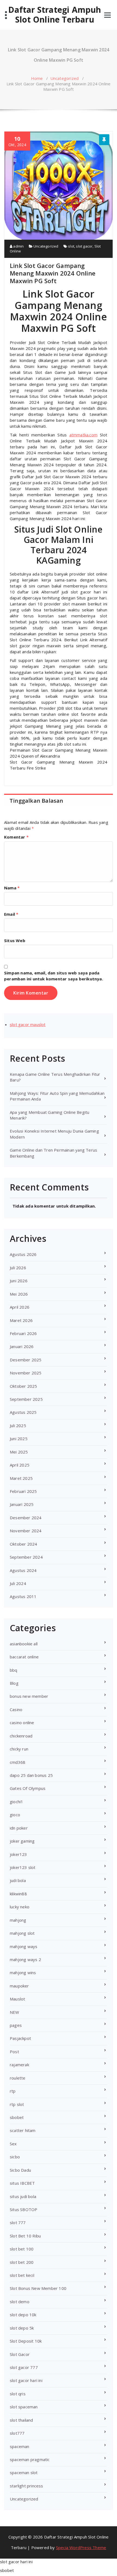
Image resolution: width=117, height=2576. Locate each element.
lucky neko (20, 1907)
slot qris (18, 2394)
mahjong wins (23, 1972)
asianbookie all (24, 1644)
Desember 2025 (26, 1360)
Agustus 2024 (23, 1570)
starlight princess (27, 2486)
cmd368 (18, 1762)
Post (14, 2052)
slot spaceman (24, 2407)
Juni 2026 (19, 1281)
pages (16, 2025)
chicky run (19, 1749)
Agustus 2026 (23, 1254)
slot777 (17, 2433)
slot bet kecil (22, 2275)
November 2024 (26, 1531)
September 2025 (26, 1399)
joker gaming (22, 1841)
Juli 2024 (18, 1583)
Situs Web (15, 940)
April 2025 (20, 1465)
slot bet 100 (22, 2249)
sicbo (15, 2157)
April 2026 (20, 1307)
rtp (13, 2091)
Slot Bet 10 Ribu (25, 2236)
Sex (13, 2144)
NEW (15, 2012)
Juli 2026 (18, 1268)
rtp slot (17, 2104)
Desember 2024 (26, 1518)
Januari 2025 (22, 1504)
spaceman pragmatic (30, 2459)
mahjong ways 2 (25, 1959)
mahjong (18, 1920)
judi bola (18, 1880)
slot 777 (18, 2222)
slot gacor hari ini (26, 2380)
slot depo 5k (22, 2328)
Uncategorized (65, 78)
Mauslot (17, 1999)
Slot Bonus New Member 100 (38, 2288)
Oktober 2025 (23, 1386)
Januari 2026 (22, 1346)
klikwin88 (18, 1894)
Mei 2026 (19, 1294)
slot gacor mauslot (28, 1024)
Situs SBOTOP (24, 2209)
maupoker (19, 1986)
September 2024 (26, 1557)
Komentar (16, 837)
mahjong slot (22, 1933)
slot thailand (21, 2420)
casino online (22, 1722)
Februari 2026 (23, 1333)
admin (18, 246)
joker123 (19, 1854)
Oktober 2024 (23, 1544)
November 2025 (26, 1373)
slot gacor (84, 246)
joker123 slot (23, 1867)
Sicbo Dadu (20, 2170)
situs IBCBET (22, 2183)
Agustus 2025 (23, 1412)
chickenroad (21, 1736)
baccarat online (24, 1657)
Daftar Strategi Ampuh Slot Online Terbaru (55, 15)
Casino (16, 1709)
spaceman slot (24, 2472)
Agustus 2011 (23, 1596)
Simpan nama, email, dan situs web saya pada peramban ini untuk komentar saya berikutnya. (54, 976)
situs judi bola (23, 2196)
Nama (12, 888)
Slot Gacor (20, 2354)
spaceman (20, 2446)
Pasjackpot (20, 2038)
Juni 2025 (19, 1439)
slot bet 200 (22, 2262)
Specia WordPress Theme (81, 2547)
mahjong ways (24, 1946)
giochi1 (16, 1802)
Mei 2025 (19, 1452)
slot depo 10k (23, 2315)
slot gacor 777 (24, 2367)
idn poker (19, 1828)
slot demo (20, 2302)
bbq (14, 1670)
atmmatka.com (83, 435)
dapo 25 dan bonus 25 (31, 1775)
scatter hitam (23, 2130)
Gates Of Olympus (28, 1788)
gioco (15, 1815)
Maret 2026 (21, 1320)
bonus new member (29, 1696)
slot (71, 246)
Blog (14, 1683)
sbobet (17, 2117)
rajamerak (19, 2065)
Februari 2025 (23, 1491)
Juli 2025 (18, 1425)
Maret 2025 (21, 1478)
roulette (18, 2078)
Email (11, 914)
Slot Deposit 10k (26, 2341)
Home (37, 78)
